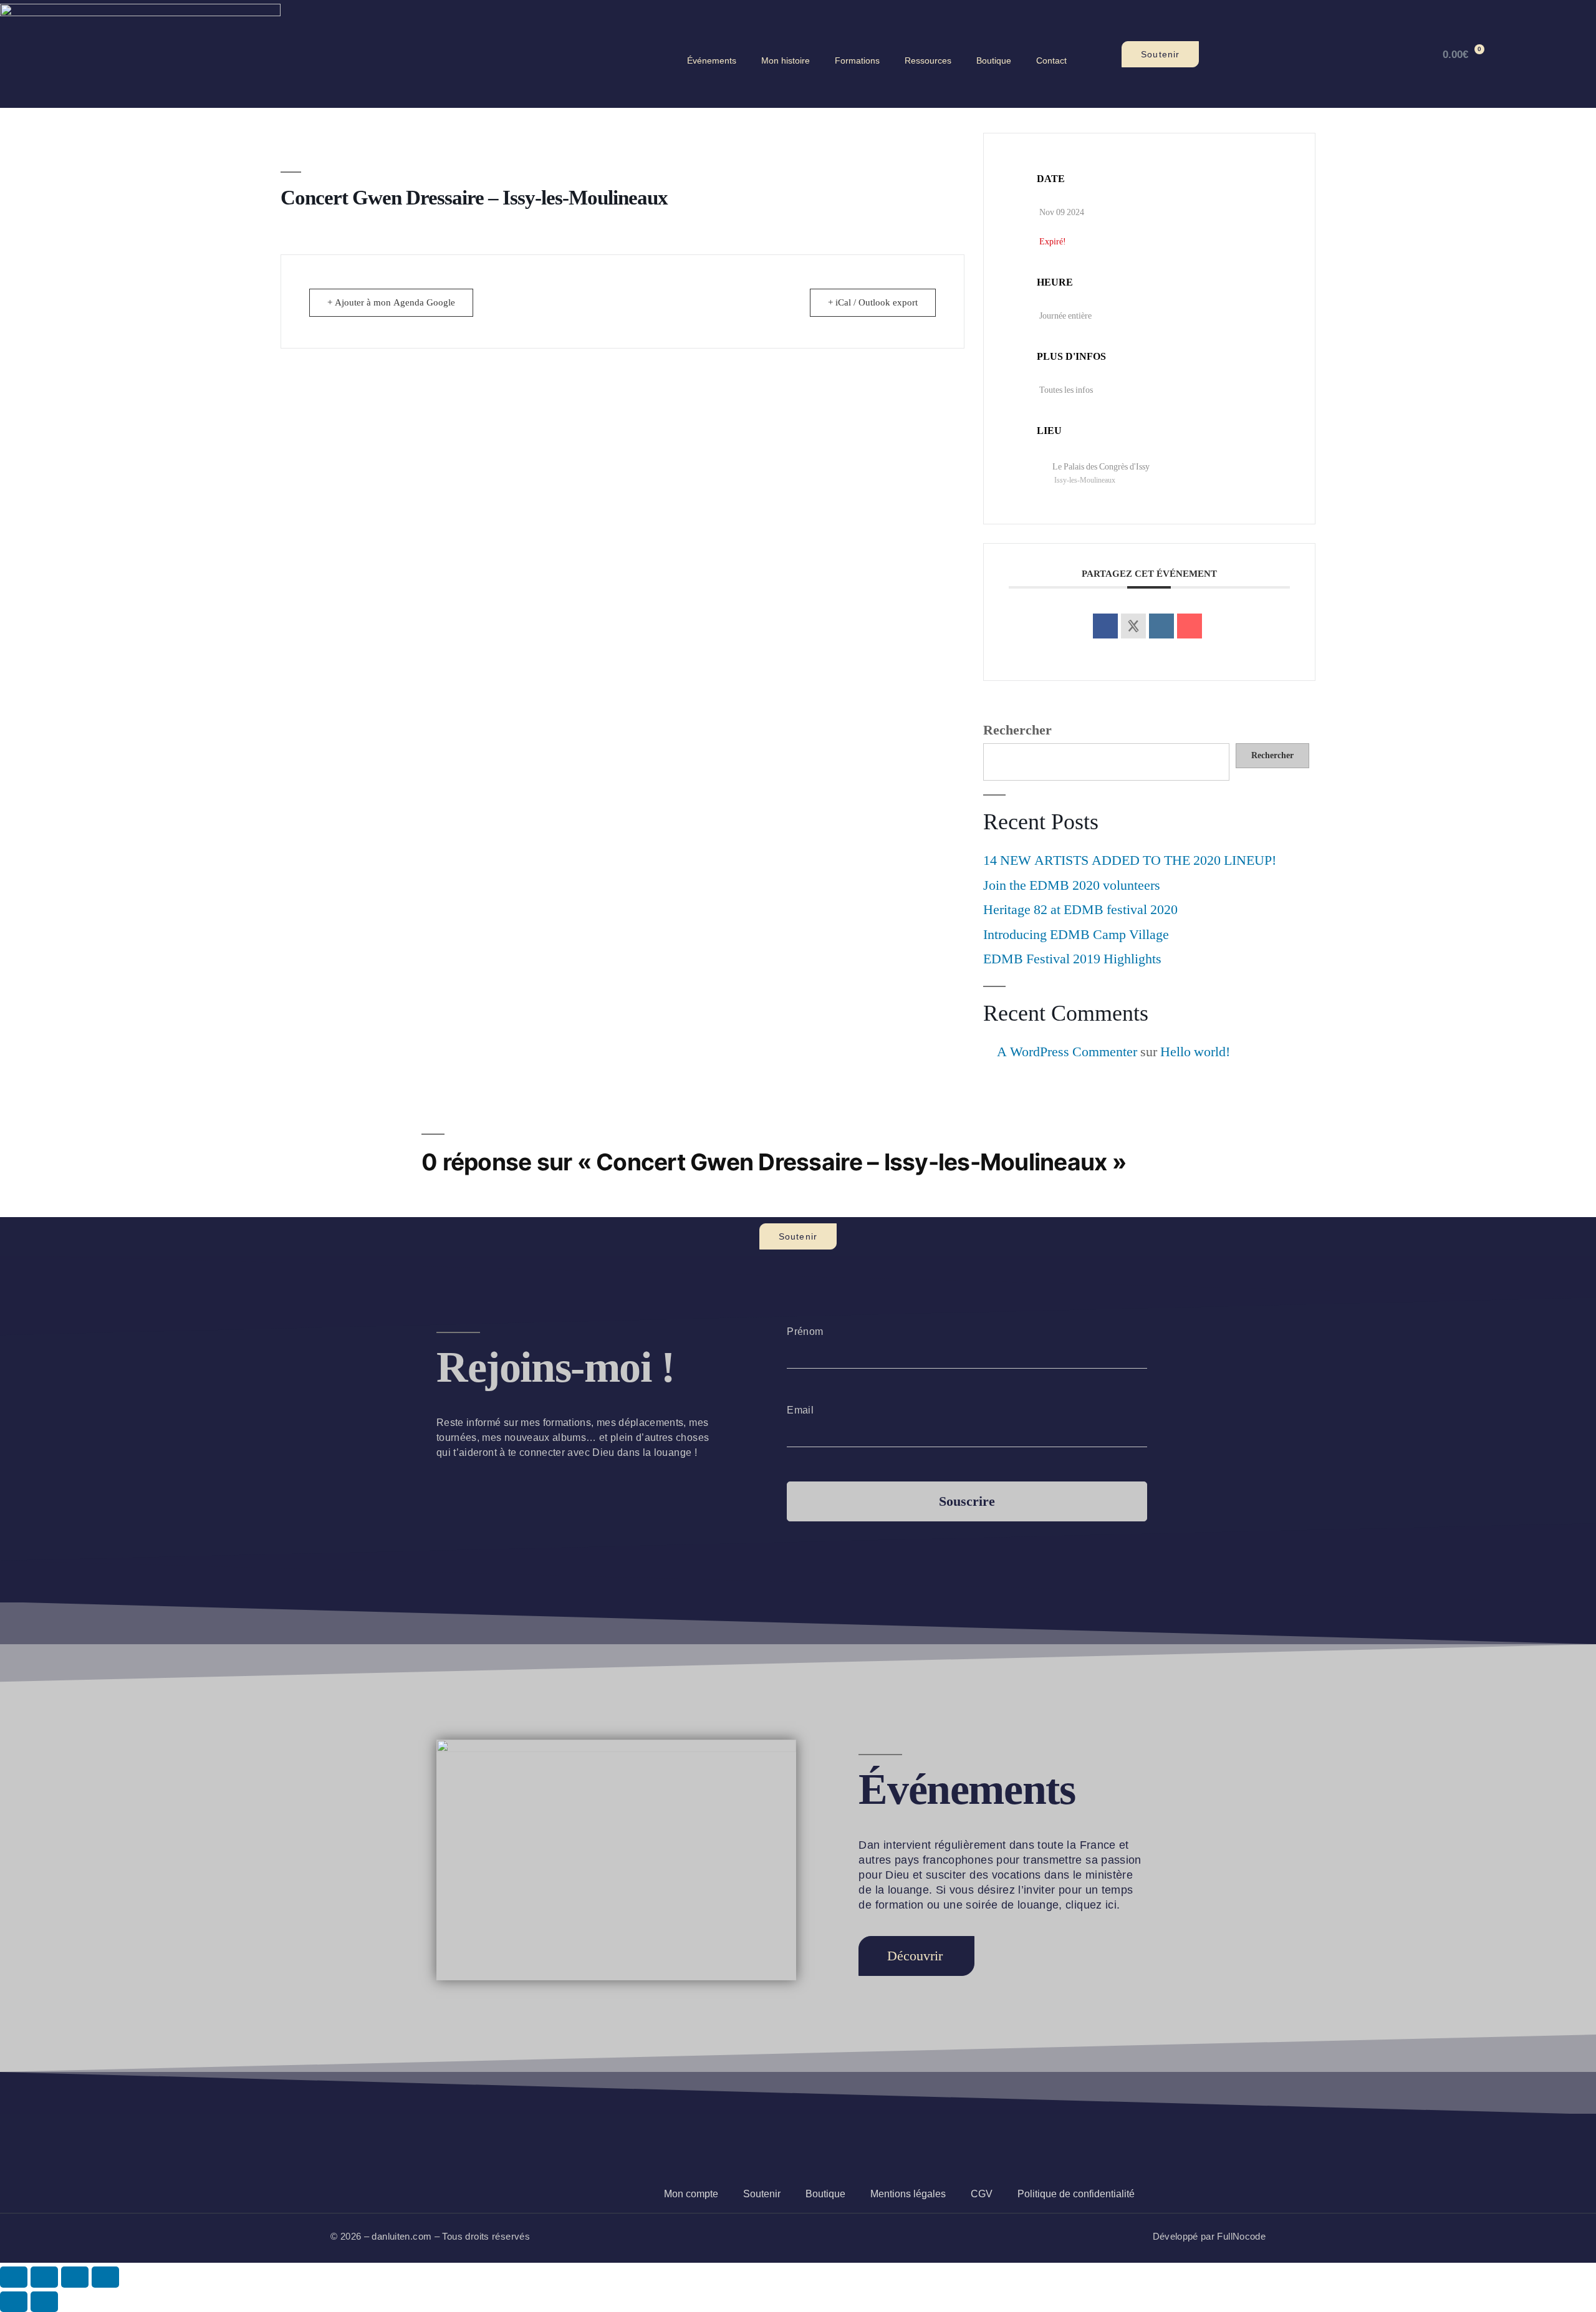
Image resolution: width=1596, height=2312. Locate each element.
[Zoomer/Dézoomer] (14, 2277)
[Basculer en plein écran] (44, 2277)
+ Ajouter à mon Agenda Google (391, 303)
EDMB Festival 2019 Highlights (1072, 959)
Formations (857, 60)
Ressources (928, 60)
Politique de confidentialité (1076, 2194)
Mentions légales (908, 2194)
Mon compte (691, 2194)
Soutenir (762, 2194)
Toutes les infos (1066, 390)
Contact (1051, 60)
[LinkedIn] (1161, 626)
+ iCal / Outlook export (873, 303)
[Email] (1190, 626)
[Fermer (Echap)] (105, 2277)
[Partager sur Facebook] (1105, 626)
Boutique (994, 60)
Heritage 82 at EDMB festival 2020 (1080, 910)
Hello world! (1195, 1052)
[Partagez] (75, 2277)
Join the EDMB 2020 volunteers (1072, 885)
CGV (982, 2194)
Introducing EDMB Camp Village (1076, 935)
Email (800, 1410)
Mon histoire (786, 60)
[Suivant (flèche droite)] (44, 2302)
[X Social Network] (1133, 626)
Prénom (805, 1332)
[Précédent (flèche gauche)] (14, 2302)
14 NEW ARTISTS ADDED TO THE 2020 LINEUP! (1130, 860)
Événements (712, 60)
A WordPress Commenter (1067, 1052)
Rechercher (1017, 730)
